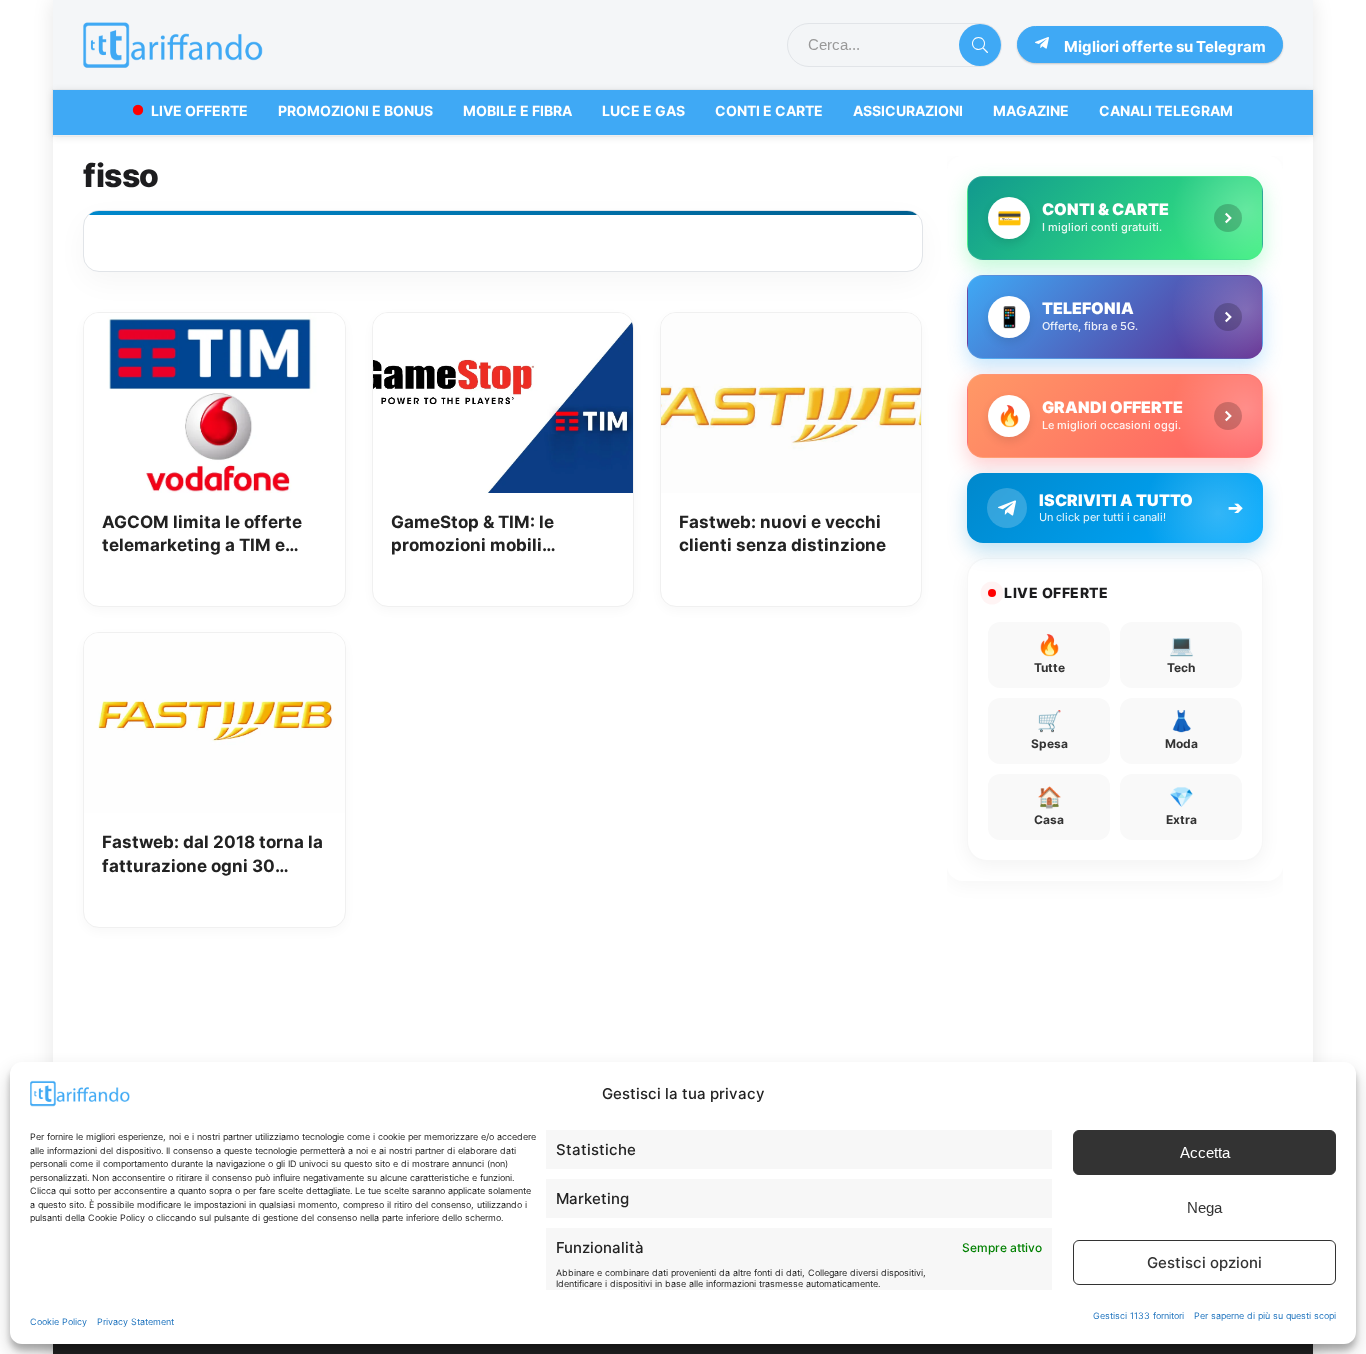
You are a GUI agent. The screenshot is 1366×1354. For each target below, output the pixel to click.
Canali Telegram (1166, 110)
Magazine (1031, 110)
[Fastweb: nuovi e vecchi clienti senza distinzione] (791, 327)
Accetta (1205, 1152)
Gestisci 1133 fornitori (1138, 1315)
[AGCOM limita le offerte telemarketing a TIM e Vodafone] (214, 327)
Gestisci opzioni (1204, 1262)
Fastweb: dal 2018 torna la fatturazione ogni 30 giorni (212, 855)
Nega (1204, 1207)
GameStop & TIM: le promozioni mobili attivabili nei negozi (474, 535)
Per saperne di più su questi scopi (1265, 1315)
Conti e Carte (769, 110)
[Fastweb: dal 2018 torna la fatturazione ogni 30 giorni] (214, 647)
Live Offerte (199, 110)
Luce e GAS (643, 110)
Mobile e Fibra (517, 110)
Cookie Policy (58, 1321)
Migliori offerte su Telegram (1165, 46)
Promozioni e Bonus (355, 110)
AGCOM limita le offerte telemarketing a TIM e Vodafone (202, 535)
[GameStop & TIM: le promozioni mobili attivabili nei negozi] (503, 327)
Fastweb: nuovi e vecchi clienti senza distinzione (782, 534)
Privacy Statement (135, 1321)
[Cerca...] (980, 45)
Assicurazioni (908, 110)
